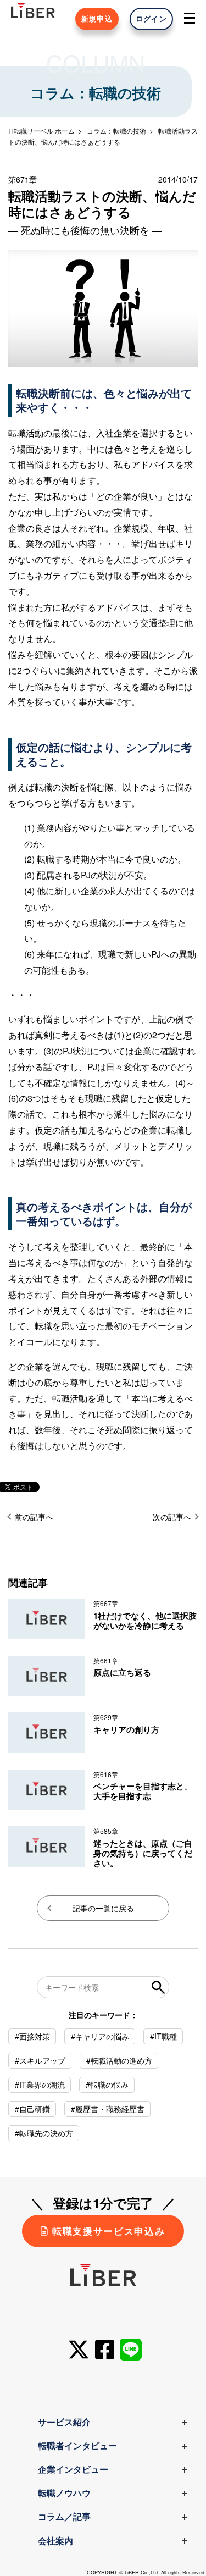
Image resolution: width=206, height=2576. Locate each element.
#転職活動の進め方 (119, 2060)
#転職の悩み (107, 2085)
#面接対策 (32, 2036)
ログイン (151, 19)
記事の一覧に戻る (103, 1908)
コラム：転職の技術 (116, 131)
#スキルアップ (40, 2060)
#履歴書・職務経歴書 (108, 2109)
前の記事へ (34, 1517)
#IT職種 (163, 2036)
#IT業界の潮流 (40, 2085)
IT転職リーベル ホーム (41, 131)
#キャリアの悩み (100, 2036)
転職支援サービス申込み (108, 2231)
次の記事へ (172, 1517)
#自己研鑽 (32, 2109)
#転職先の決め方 (44, 2133)
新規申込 (97, 19)
